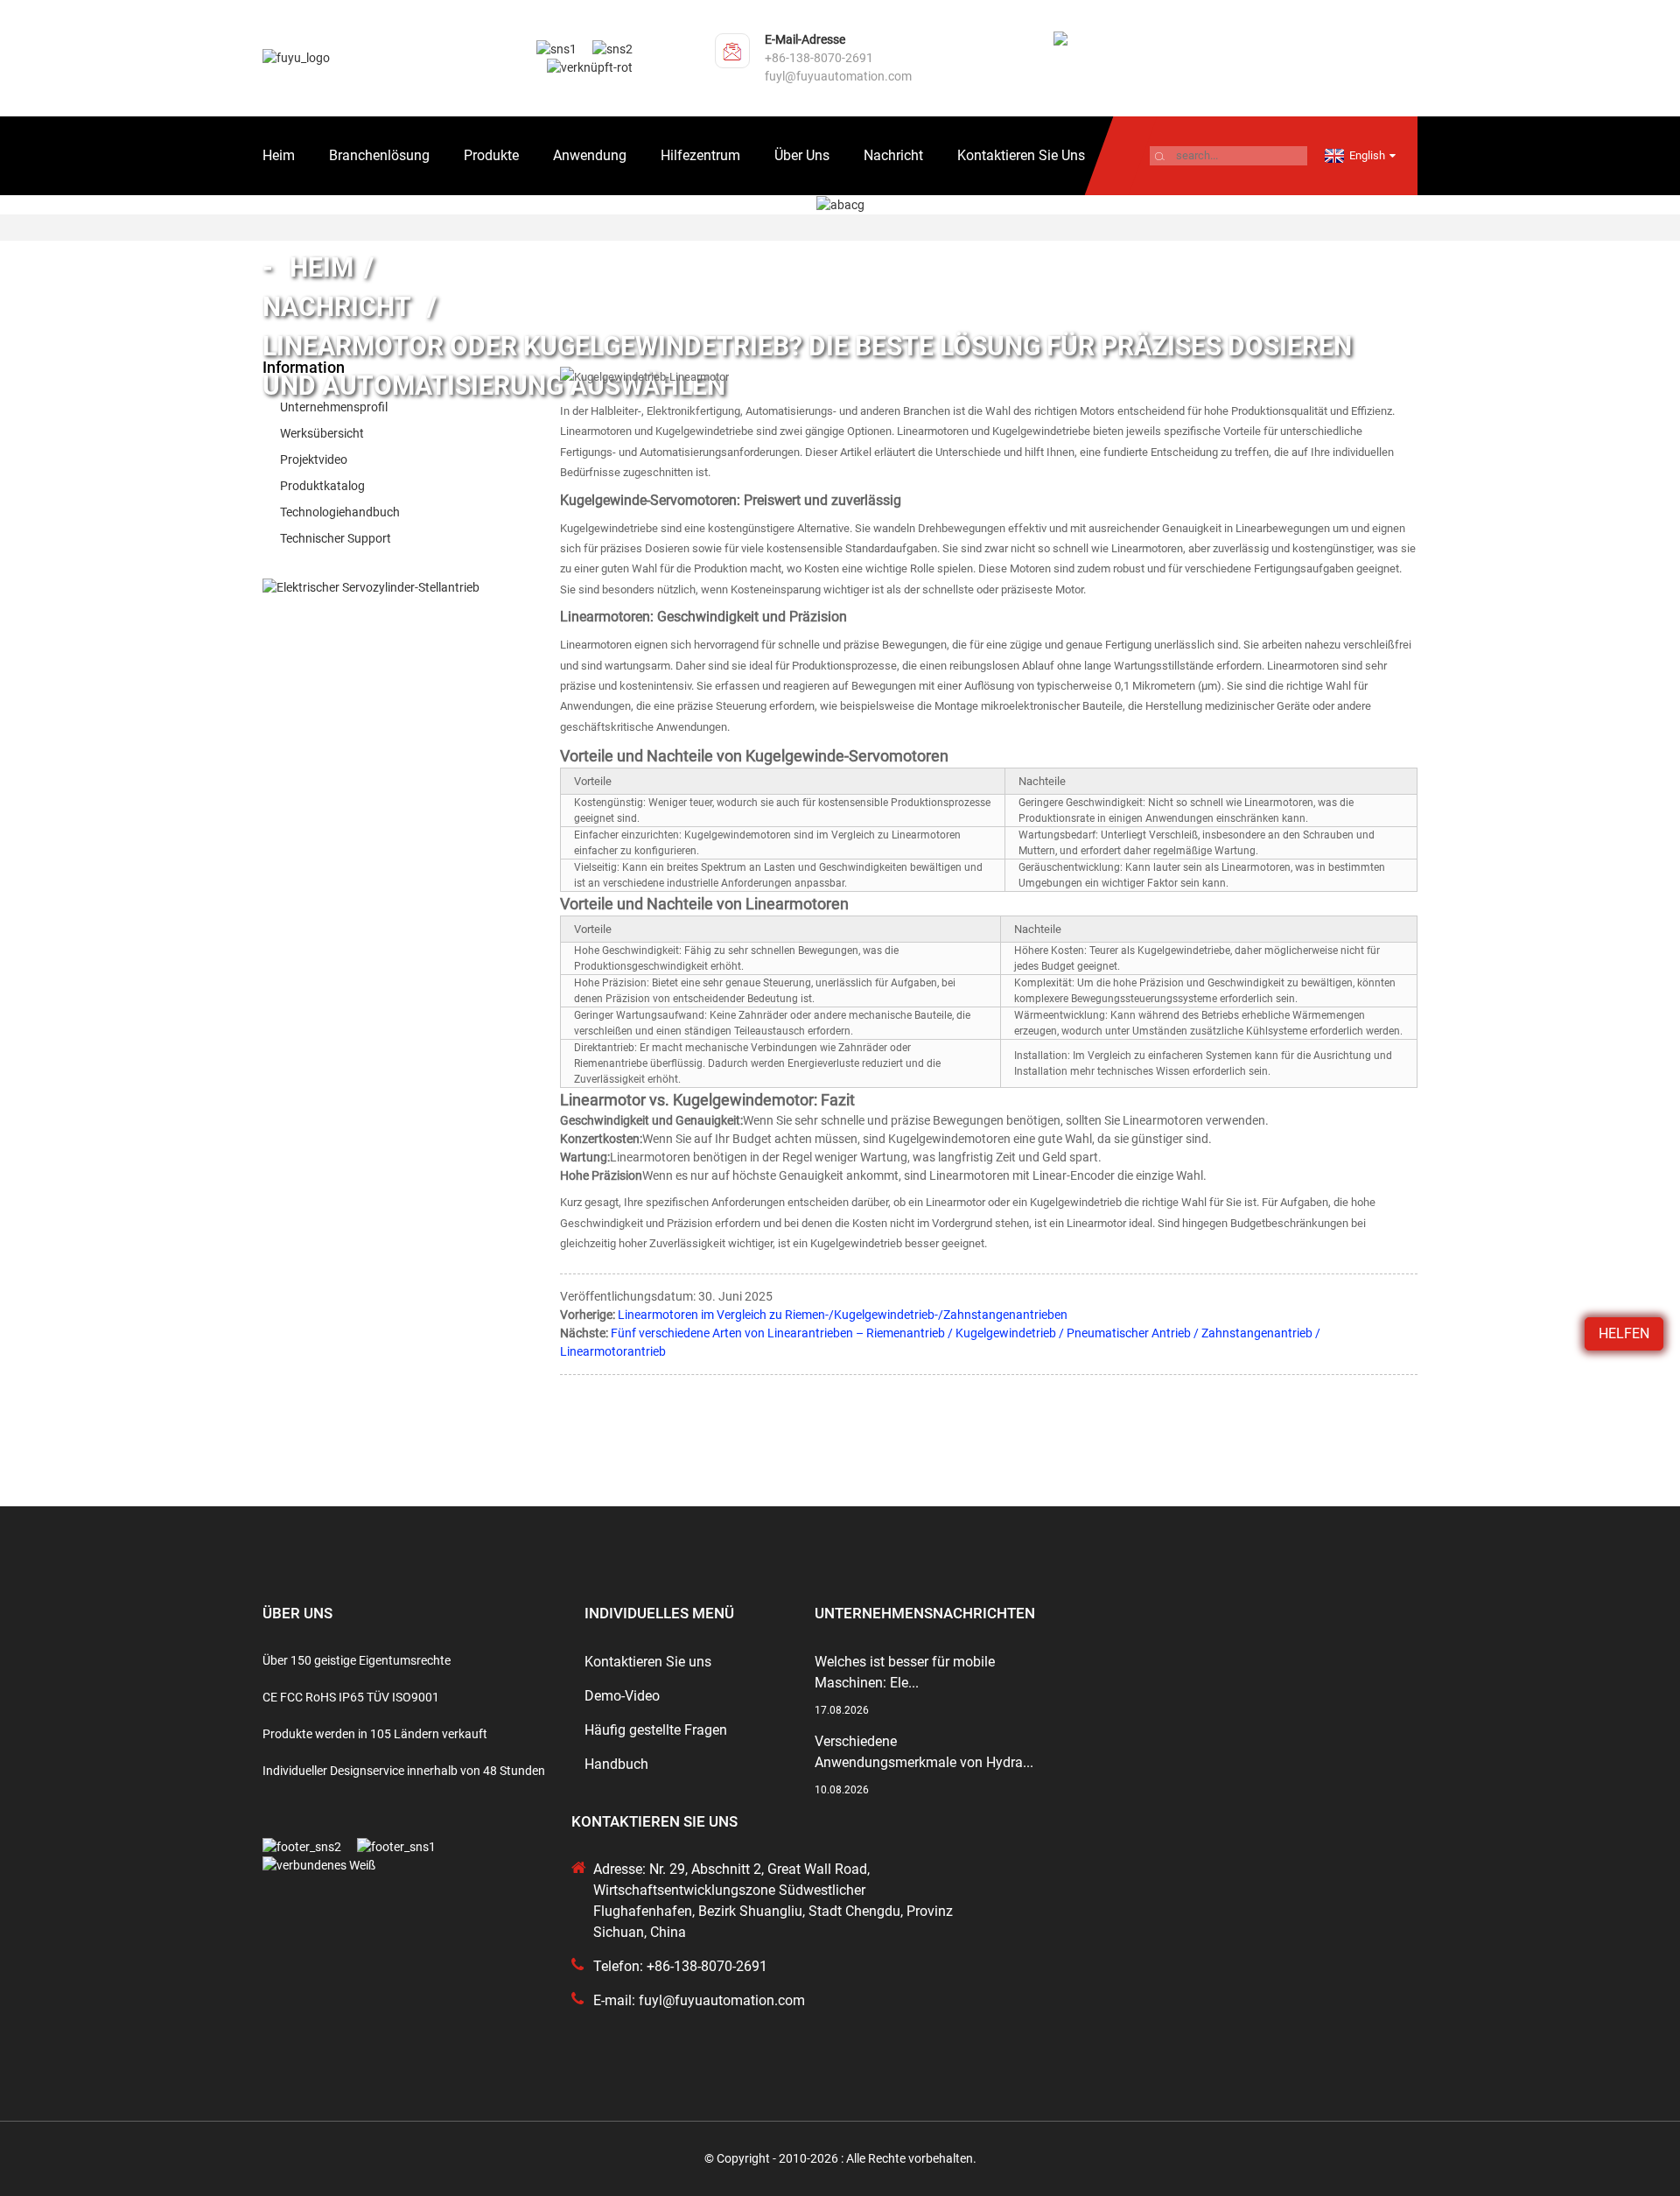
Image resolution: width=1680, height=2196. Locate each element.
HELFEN (1624, 1333)
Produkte (491, 155)
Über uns (802, 155)
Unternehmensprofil (334, 407)
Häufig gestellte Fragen (656, 1730)
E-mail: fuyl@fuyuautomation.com (699, 2000)
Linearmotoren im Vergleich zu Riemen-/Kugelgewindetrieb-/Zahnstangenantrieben (843, 1315)
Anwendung (590, 155)
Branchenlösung (379, 155)
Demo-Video (622, 1696)
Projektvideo (314, 460)
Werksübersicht (322, 433)
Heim (279, 155)
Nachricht (893, 155)
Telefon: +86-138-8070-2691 (680, 1966)
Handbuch (616, 1764)
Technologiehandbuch (340, 512)
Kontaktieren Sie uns (1021, 155)
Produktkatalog (322, 486)
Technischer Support (336, 538)
